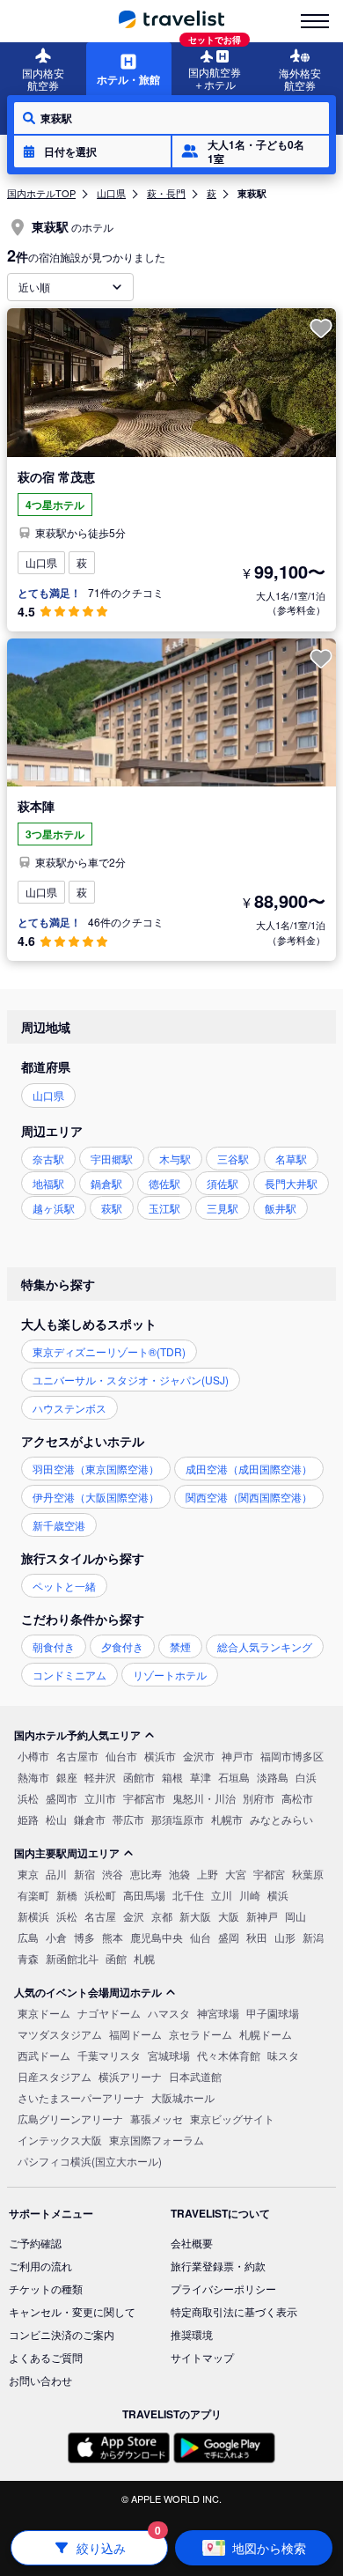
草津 (201, 1777)
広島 (28, 1937)
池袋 (179, 1874)
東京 (28, 1874)
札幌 (144, 1958)
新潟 (313, 1937)
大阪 (229, 1916)
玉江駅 (164, 1208)
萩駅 (112, 1208)
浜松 (28, 1798)
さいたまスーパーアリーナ (81, 2097)
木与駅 (175, 1159)
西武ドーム (44, 2055)
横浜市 (160, 1756)
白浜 (306, 1777)
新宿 (84, 1874)
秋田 (257, 1937)
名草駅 (291, 1159)
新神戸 (262, 1916)
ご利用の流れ (40, 2266)
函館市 (139, 1777)
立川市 (100, 1798)
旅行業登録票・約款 (218, 2266)
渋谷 (113, 1874)
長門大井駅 (291, 1183)
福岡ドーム (135, 2034)
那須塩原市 (178, 1819)
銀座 (67, 1777)
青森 (28, 1958)
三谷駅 (233, 1159)
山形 (285, 1937)
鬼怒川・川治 (204, 1798)
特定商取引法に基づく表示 (234, 2311)
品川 (56, 1874)
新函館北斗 (72, 1958)
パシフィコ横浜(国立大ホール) (90, 2161)
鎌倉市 (90, 1819)
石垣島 (234, 1777)
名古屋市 (77, 1756)
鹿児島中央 (157, 1937)
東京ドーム (44, 2013)
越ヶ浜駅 (54, 1208)
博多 (84, 1937)
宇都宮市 (144, 1798)
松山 (56, 1819)
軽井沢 (100, 1777)
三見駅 (223, 1208)
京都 (162, 1916)
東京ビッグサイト (232, 2118)
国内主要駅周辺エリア (67, 1853)
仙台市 (121, 1756)
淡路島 (273, 1777)
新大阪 (195, 1916)
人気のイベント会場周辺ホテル (88, 1992)
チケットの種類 (46, 2288)
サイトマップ (202, 2357)
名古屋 (100, 1916)
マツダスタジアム (60, 2034)
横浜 (278, 1895)
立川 (222, 1895)
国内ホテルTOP (41, 193)
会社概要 (192, 2243)
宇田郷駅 (112, 1159)
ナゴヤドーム (109, 2013)
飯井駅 (281, 1208)
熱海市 (33, 1777)
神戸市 (237, 1756)
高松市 (297, 1798)
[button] (92, 151)
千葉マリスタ (109, 2055)
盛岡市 (62, 1798)
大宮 (236, 1874)
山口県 (111, 193)
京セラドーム (201, 2034)
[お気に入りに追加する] (321, 328)
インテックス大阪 (60, 2140)
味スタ (283, 2055)
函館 (116, 1958)
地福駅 (48, 1183)
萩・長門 (166, 193)
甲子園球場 (273, 2013)
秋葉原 (308, 1874)
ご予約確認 (35, 2243)
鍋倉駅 (106, 1183)
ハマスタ (169, 2013)
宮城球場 (169, 2055)
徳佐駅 (164, 1183)
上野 (208, 1874)
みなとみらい (281, 1819)
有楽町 (33, 1895)
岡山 (296, 1916)
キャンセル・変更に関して (72, 2311)
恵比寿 (146, 1874)
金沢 (134, 1916)
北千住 (188, 1895)
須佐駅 (223, 1183)
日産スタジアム (55, 2076)
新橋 (67, 1895)
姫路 (28, 1819)
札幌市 (227, 1819)
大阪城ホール (183, 2097)
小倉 (56, 1937)
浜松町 (100, 1895)
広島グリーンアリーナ (70, 2118)
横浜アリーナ (130, 2076)
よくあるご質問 (46, 2357)
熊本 (113, 1937)
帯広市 (128, 1819)
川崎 (250, 1895)
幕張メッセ (157, 2118)
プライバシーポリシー (223, 2288)
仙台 (201, 1937)
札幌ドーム (266, 2034)
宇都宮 (269, 1874)
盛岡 (229, 1937)
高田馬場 (144, 1895)
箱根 (172, 1777)
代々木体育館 (229, 2055)
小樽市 (33, 1756)
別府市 (259, 1798)
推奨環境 (192, 2334)
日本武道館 (195, 2076)
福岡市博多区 (292, 1756)
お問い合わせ (40, 2380)
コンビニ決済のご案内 (62, 2334)
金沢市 (199, 1756)
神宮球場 (218, 2013)
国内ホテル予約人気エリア (77, 1735)
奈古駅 (48, 1159)
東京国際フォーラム (157, 2140)
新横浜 (33, 1916)
